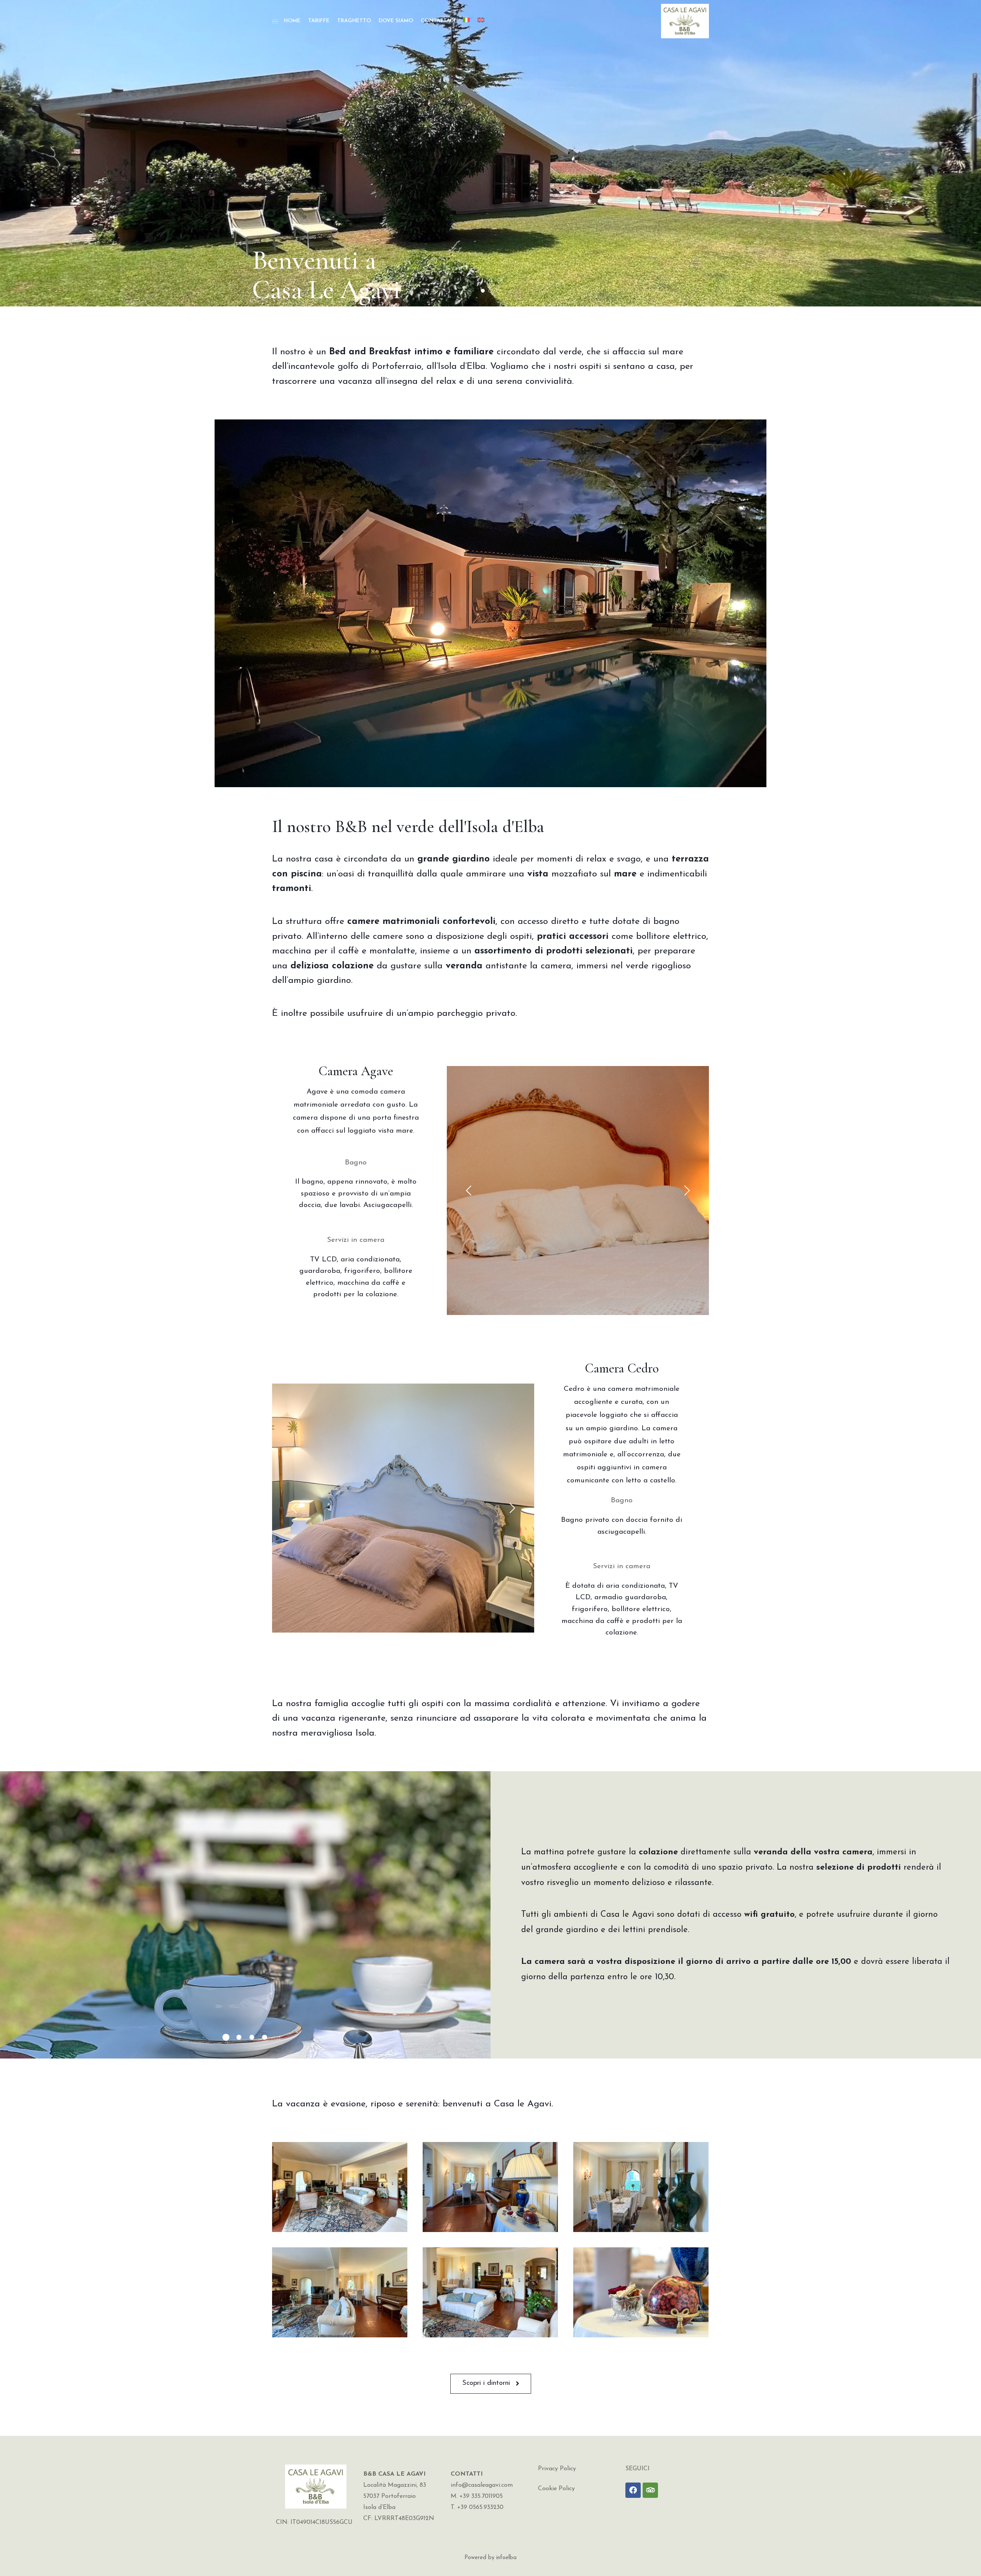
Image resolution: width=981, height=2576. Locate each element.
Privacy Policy (557, 2469)
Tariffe (319, 21)
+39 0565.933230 (480, 2507)
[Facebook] (633, 2490)
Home (292, 21)
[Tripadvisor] (650, 2490)
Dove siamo (396, 21)
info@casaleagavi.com (482, 2485)
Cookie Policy (556, 2489)
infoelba (506, 2558)
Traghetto (354, 21)
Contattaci (438, 21)
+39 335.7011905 (481, 2496)
